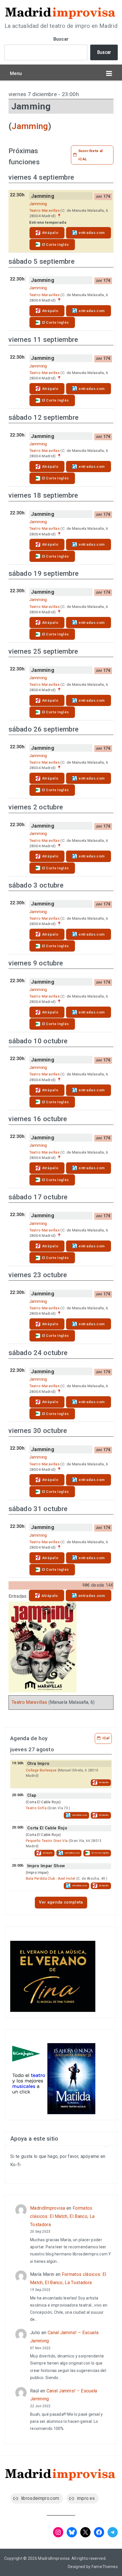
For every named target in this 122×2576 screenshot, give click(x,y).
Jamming (30, 126)
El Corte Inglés (55, 245)
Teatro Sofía (36, 1808)
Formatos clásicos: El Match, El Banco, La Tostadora (62, 2216)
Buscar (61, 39)
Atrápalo (50, 233)
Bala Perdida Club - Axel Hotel (51, 1879)
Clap (32, 1795)
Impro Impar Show (46, 1866)
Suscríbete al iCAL (91, 155)
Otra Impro (38, 1764)
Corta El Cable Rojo (47, 1828)
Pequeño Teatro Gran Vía (47, 1841)
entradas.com (92, 233)
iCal (106, 1738)
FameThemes (105, 2567)
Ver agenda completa (61, 1902)
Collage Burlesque (41, 1770)
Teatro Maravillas (44, 210)
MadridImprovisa (48, 2208)
